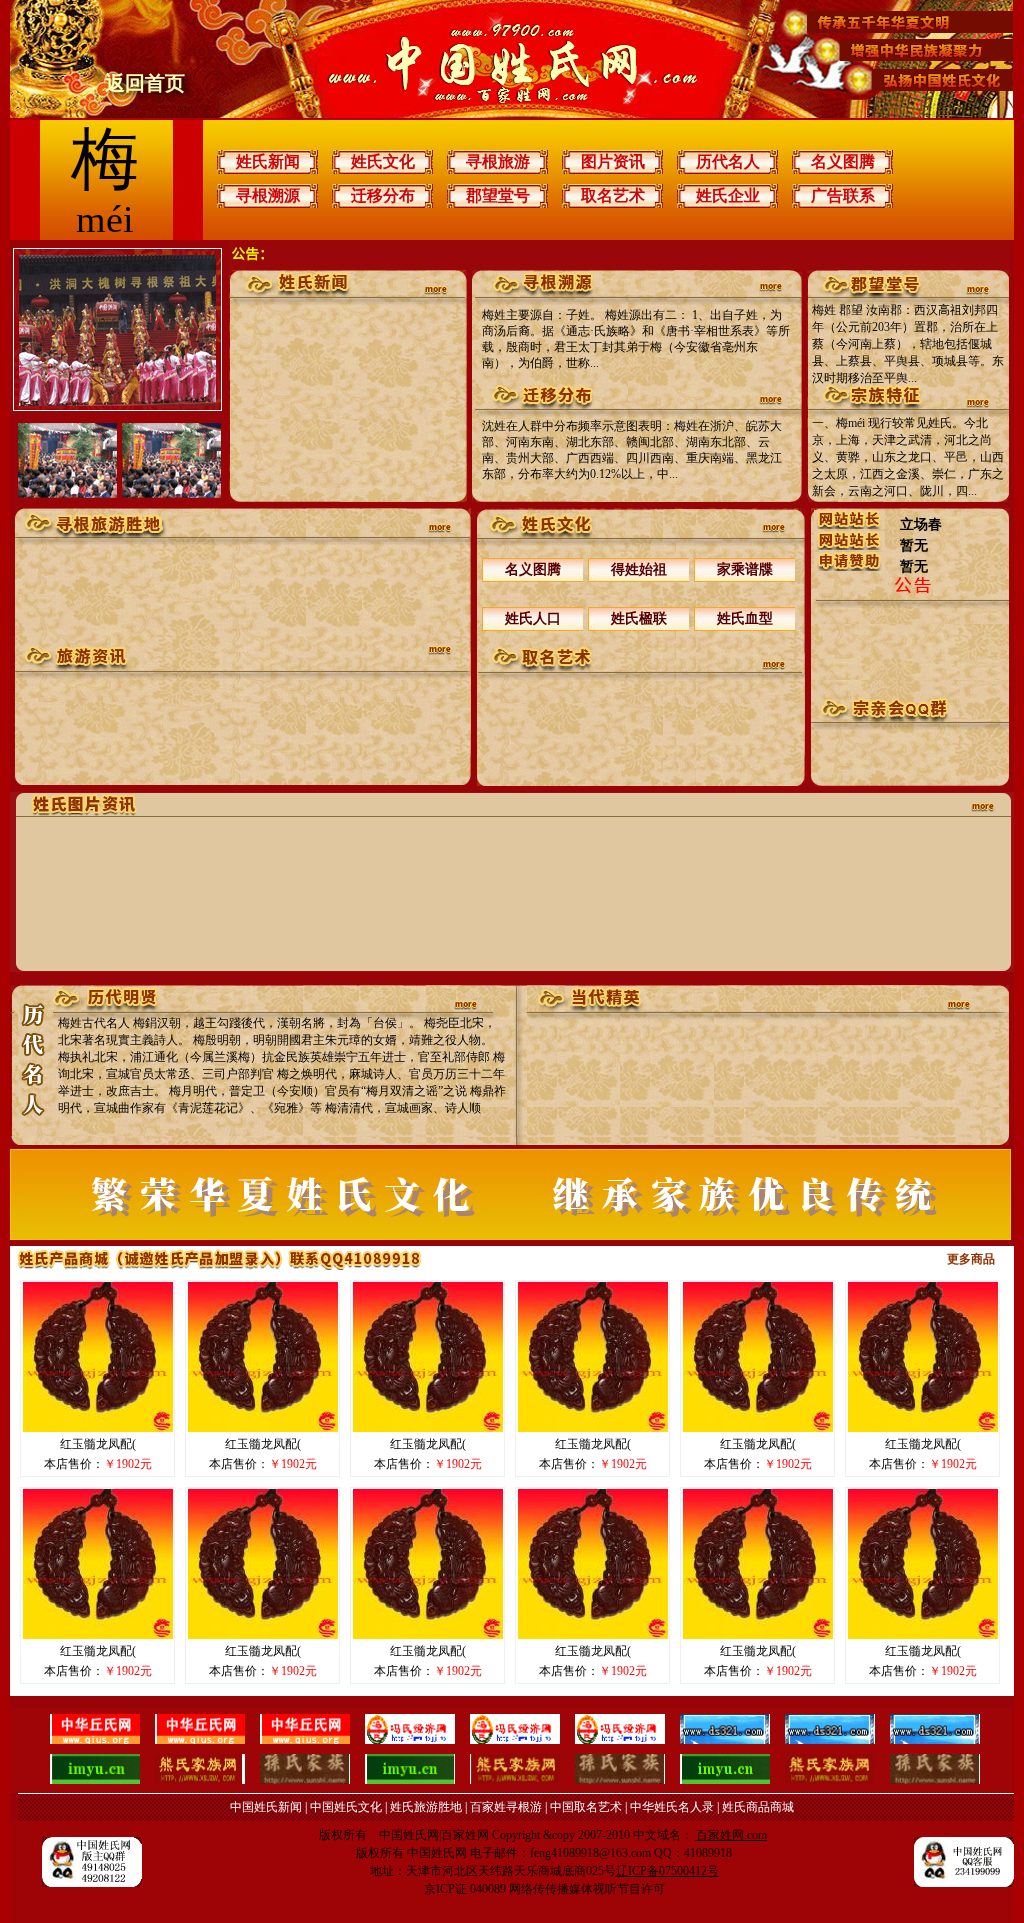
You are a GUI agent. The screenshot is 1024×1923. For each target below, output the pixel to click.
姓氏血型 (745, 618)
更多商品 (971, 1259)
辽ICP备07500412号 (667, 1871)
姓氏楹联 (639, 618)
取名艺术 (613, 195)
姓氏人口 (533, 618)
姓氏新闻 (268, 161)
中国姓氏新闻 (266, 1807)
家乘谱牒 (745, 569)
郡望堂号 (498, 195)
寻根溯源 (268, 195)
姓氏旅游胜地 (426, 1807)
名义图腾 (843, 161)
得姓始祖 (639, 569)
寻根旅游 (498, 161)
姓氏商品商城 (758, 1807)
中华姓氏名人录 (672, 1807)
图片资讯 (613, 161)
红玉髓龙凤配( (98, 1444)
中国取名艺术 (586, 1807)
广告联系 (843, 195)
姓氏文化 (383, 161)
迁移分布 (383, 195)
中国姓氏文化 (346, 1807)
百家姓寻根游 (506, 1807)
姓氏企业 (728, 195)
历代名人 (728, 161)
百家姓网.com (731, 1835)
